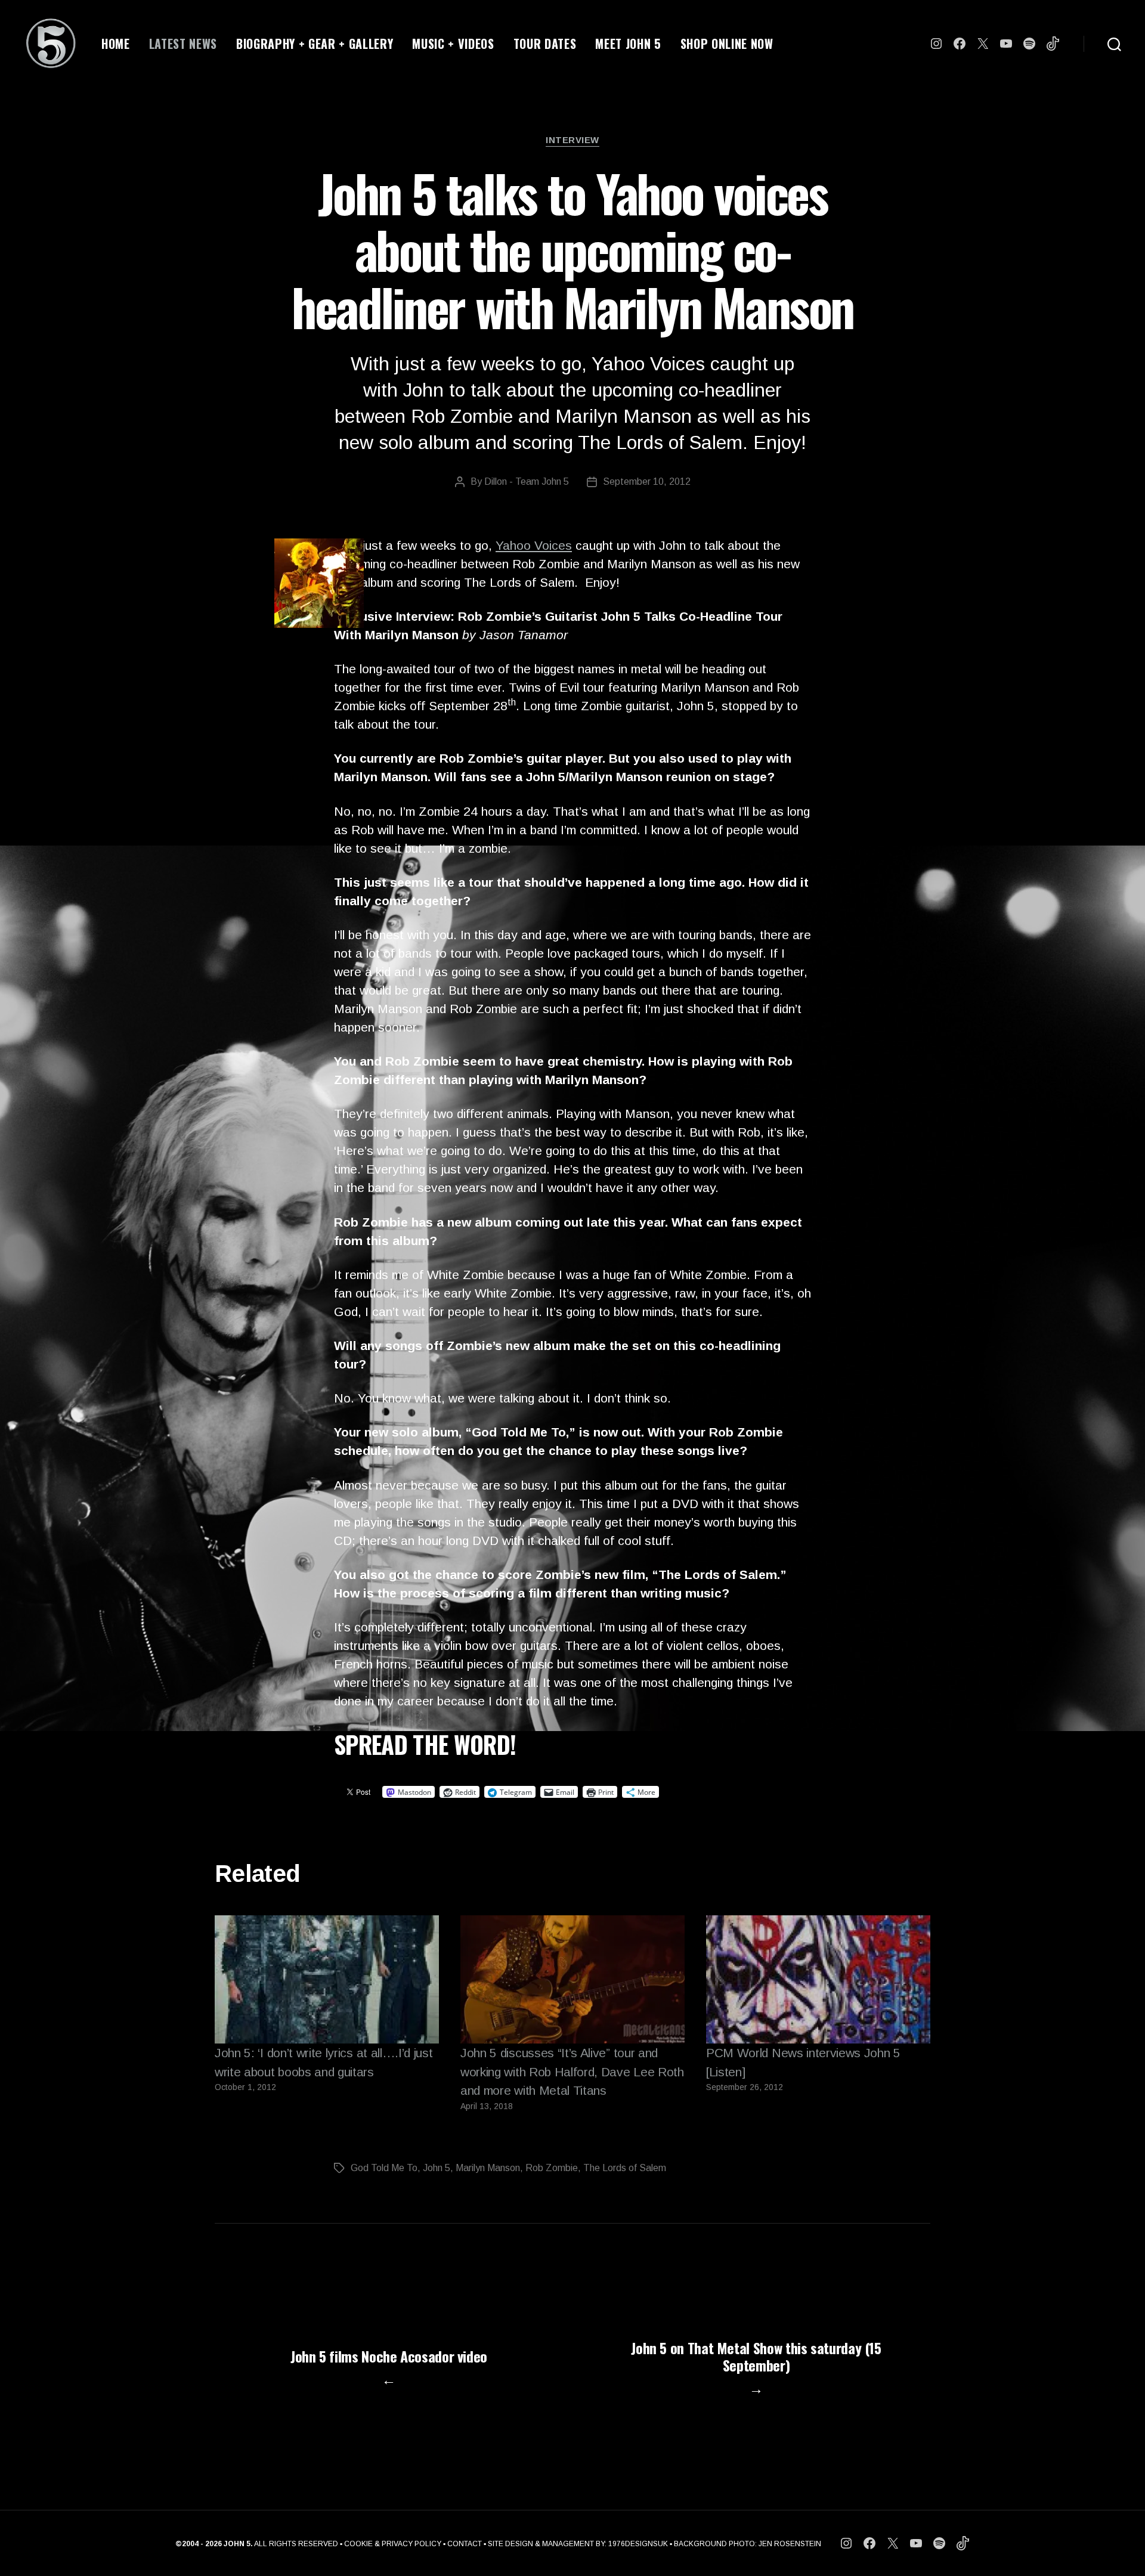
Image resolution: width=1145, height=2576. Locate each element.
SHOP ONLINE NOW (727, 44)
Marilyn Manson (488, 2168)
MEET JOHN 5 (628, 44)
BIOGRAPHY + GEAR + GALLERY (315, 44)
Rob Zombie (552, 2168)
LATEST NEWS (183, 44)
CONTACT (465, 2544)
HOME (116, 44)
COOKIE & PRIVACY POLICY (393, 2544)
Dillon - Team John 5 (527, 482)
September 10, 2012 (647, 482)
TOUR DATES (545, 44)
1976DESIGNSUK (638, 2544)
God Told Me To (384, 2168)
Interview (572, 140)
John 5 (437, 2168)
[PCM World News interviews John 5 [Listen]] (818, 1979)
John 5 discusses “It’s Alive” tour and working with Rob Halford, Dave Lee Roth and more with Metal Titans (572, 2072)
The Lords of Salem (625, 2168)
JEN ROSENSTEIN (790, 2544)
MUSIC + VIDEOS (453, 44)
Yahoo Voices (534, 545)
